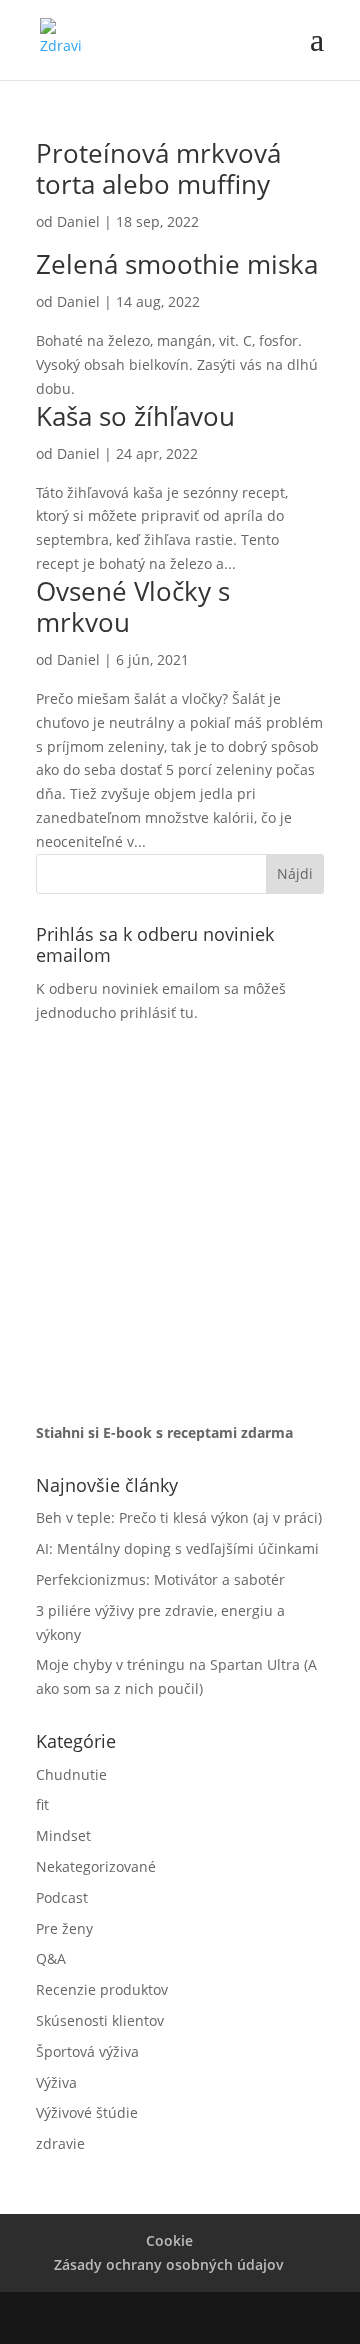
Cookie (169, 2240)
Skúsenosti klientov (100, 2020)
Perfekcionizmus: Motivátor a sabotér (160, 1579)
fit (42, 1804)
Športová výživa (87, 2051)
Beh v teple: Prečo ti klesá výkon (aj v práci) (179, 1517)
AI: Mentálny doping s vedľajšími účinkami (177, 1548)
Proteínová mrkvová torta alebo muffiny (158, 168)
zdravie (60, 2143)
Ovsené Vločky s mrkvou (133, 606)
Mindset (63, 1835)
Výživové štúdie (87, 2112)
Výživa (56, 2082)
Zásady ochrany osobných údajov (169, 2264)
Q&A (51, 1958)
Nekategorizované (96, 1866)
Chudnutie (71, 1774)
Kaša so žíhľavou (135, 416)
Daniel (78, 221)
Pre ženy (64, 1928)
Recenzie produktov (102, 1989)
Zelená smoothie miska (177, 264)
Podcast (62, 1897)
